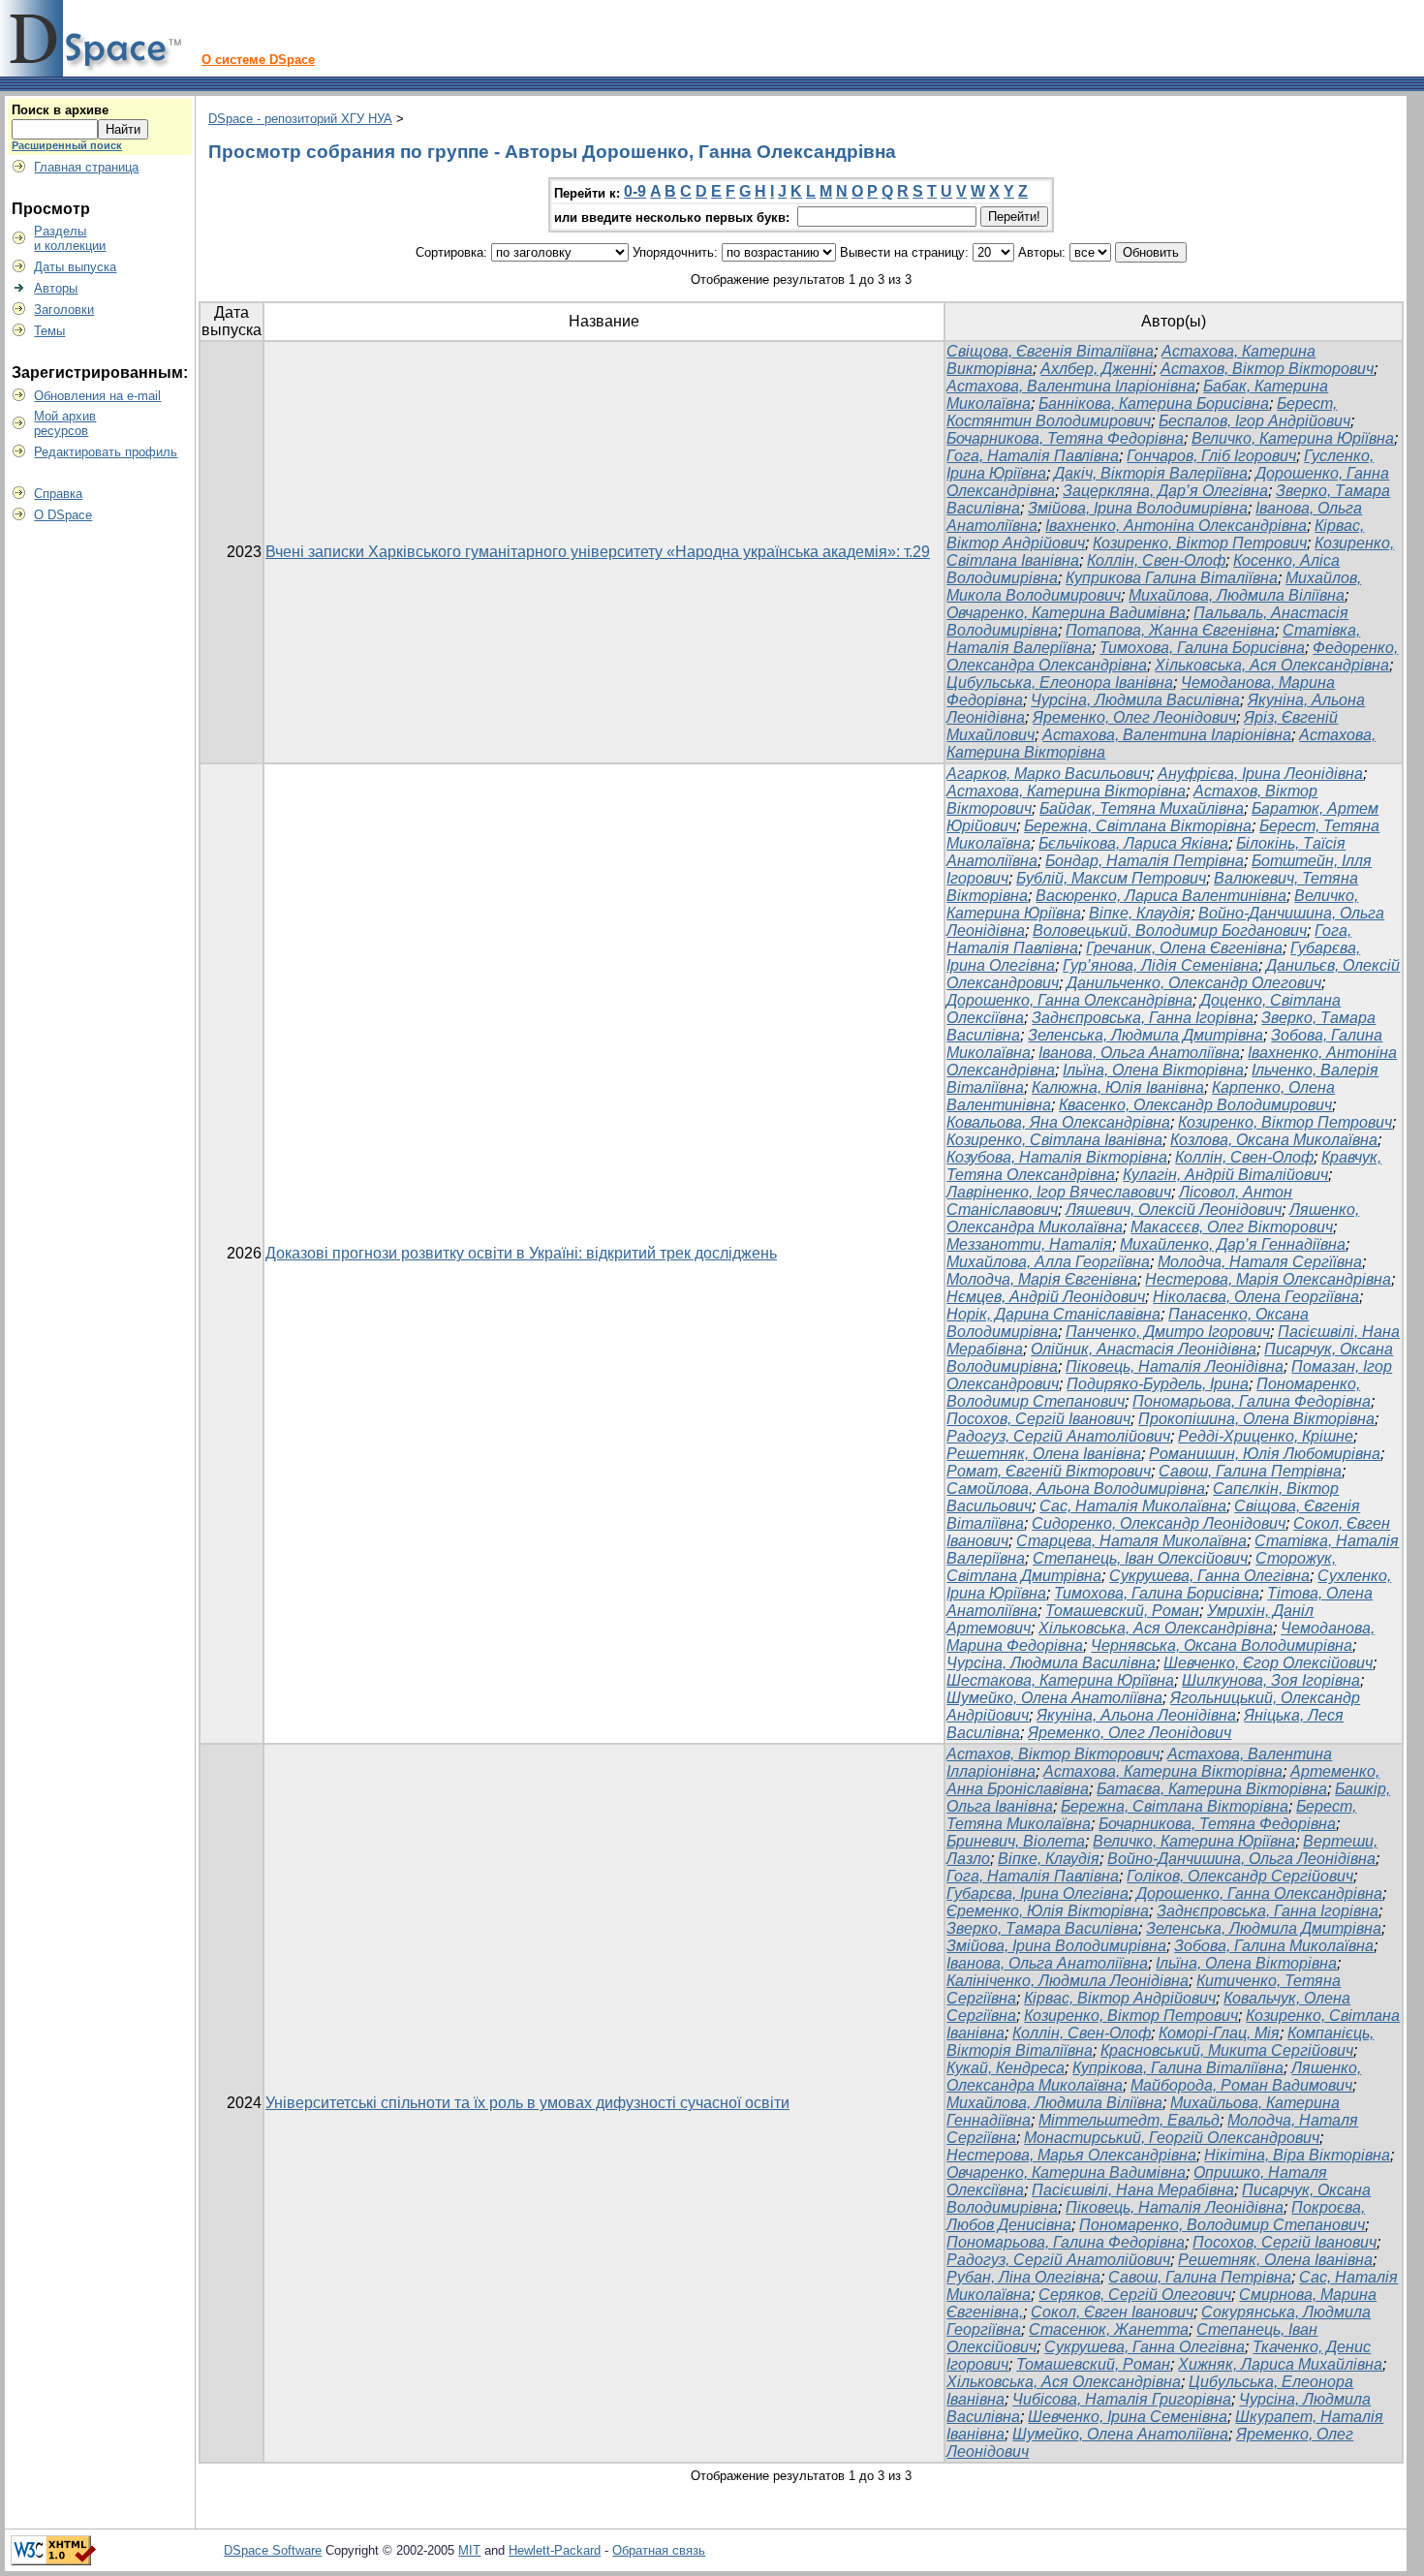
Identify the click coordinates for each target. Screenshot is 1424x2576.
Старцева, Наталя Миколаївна (1131, 1541)
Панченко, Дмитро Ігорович (1168, 1332)
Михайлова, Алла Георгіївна (1048, 1262)
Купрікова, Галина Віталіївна (1178, 2068)
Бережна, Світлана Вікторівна (1138, 826)
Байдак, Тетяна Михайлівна (1142, 808)
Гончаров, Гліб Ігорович (1211, 456)
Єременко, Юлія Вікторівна (1048, 1911)
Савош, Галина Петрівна (1250, 1471)
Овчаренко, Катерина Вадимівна (1066, 613)
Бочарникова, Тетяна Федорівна (1065, 438)
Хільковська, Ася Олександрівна (1272, 665)
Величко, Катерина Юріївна (1293, 438)
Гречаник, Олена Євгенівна (1184, 948)
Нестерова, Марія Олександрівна (1268, 1279)
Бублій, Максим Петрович (1111, 878)
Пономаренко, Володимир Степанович (1222, 2225)
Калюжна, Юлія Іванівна (1118, 1087)
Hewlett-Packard (555, 2550)
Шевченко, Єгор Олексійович (1268, 1663)
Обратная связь (659, 2550)
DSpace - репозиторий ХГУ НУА (300, 119)
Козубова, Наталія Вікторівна (1057, 1157)
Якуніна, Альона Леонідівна (1136, 1715)
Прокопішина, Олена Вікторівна (1256, 1419)
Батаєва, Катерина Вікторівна (1212, 1789)
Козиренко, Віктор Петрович (1200, 543)
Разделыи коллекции (70, 238)
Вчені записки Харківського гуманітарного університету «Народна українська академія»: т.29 (598, 552)
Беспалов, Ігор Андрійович (1254, 421)
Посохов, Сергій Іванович (1038, 1419)
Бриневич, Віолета (1016, 1841)
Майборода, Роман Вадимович (1241, 2085)
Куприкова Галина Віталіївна (1172, 578)
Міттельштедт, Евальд (1129, 2120)
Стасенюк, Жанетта (1109, 2329)
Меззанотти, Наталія (1029, 1244)
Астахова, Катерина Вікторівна (1066, 791)
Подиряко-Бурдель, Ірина (1158, 1384)
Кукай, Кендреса (1006, 2068)
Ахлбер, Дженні (1097, 369)
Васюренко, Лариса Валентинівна (1161, 896)
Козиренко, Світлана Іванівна (1054, 1140)
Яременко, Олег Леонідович (1134, 717)
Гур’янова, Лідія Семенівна (1161, 965)
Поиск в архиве (60, 110)
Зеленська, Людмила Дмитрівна (1145, 1035)
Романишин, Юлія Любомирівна (1265, 1454)
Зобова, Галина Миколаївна (1274, 1946)
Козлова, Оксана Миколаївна (1274, 1140)
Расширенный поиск (67, 145)
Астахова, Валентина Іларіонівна (1071, 386)
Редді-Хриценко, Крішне (1266, 1436)
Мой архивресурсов (65, 423)
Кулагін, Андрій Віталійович (1225, 1175)
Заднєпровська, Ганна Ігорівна (1143, 1018)
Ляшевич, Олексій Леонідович (1174, 1210)
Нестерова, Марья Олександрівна (1071, 2155)
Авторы (56, 288)
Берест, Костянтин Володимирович (1142, 412)
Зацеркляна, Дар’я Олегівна (1165, 491)
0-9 (635, 191)
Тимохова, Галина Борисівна (1202, 648)
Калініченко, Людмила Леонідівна (1068, 1981)
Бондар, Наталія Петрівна (1145, 861)
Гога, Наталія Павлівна (1033, 456)
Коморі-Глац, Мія (1219, 2033)
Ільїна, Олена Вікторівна (1153, 1070)
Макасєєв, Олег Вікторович (1232, 1227)
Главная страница (86, 167)
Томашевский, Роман (1122, 1611)
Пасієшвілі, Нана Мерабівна (1133, 2190)
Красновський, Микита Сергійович (1227, 2050)
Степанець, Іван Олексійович (1140, 1558)
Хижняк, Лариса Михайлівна (1280, 2364)
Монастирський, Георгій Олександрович (1172, 2138)
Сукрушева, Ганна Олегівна (1209, 1576)
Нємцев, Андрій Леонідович (1046, 1297)
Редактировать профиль (106, 452)
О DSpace (63, 515)
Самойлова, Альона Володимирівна (1076, 1489)
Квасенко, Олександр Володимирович (1195, 1105)
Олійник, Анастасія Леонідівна (1144, 1349)
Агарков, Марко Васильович (1048, 774)
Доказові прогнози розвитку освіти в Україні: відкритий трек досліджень (521, 1253)
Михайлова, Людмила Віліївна (1237, 595)
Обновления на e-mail (97, 396)
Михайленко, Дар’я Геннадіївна (1233, 1244)
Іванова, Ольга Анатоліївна (1139, 1053)
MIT (469, 2550)
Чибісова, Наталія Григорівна (1122, 2399)
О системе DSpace (258, 60)
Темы (49, 331)
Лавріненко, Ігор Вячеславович (1059, 1192)
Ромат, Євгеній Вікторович (1049, 1471)
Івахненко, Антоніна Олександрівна (1176, 526)
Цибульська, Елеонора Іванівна (1060, 683)
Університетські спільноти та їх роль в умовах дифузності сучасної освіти (527, 2103)
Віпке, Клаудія (1140, 913)
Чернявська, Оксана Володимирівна (1222, 1645)
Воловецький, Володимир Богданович (1170, 931)
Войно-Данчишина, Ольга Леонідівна (1241, 1859)
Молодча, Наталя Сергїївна (1260, 1262)
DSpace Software (273, 2550)
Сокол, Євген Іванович (1112, 2312)
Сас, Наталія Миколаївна (1133, 1506)
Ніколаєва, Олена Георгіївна (1256, 1297)
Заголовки (64, 310)
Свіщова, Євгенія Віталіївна (1050, 351)
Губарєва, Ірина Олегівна (1037, 1893)
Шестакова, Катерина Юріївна (1060, 1680)
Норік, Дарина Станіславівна (1053, 1314)
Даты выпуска (75, 267)
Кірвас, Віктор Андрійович (1120, 1998)
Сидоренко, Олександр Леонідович (1159, 1523)
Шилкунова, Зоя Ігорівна (1271, 1680)
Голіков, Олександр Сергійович (1240, 1876)
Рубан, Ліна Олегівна (1023, 2277)
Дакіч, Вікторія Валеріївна (1151, 473)
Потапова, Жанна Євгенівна (1170, 630)
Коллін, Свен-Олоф (1156, 560)
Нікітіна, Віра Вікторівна (1297, 2155)
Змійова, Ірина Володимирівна (1138, 508)
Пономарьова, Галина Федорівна (1252, 1401)
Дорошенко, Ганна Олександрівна (1069, 1000)
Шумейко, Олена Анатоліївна (1054, 1698)
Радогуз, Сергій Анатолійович (1058, 1436)
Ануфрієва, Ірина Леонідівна (1260, 774)
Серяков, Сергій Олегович (1135, 2295)
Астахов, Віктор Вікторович (1267, 369)
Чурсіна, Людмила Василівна (1135, 700)
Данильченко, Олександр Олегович (1194, 983)
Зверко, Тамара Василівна (1042, 1928)
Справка (58, 494)
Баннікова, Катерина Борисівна (1154, 403)
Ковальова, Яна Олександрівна (1058, 1122)
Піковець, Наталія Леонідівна (1175, 1366)
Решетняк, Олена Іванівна (1044, 1454)
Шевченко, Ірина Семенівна (1128, 2417)
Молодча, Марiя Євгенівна (1042, 1279)
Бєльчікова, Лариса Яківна (1133, 843)
